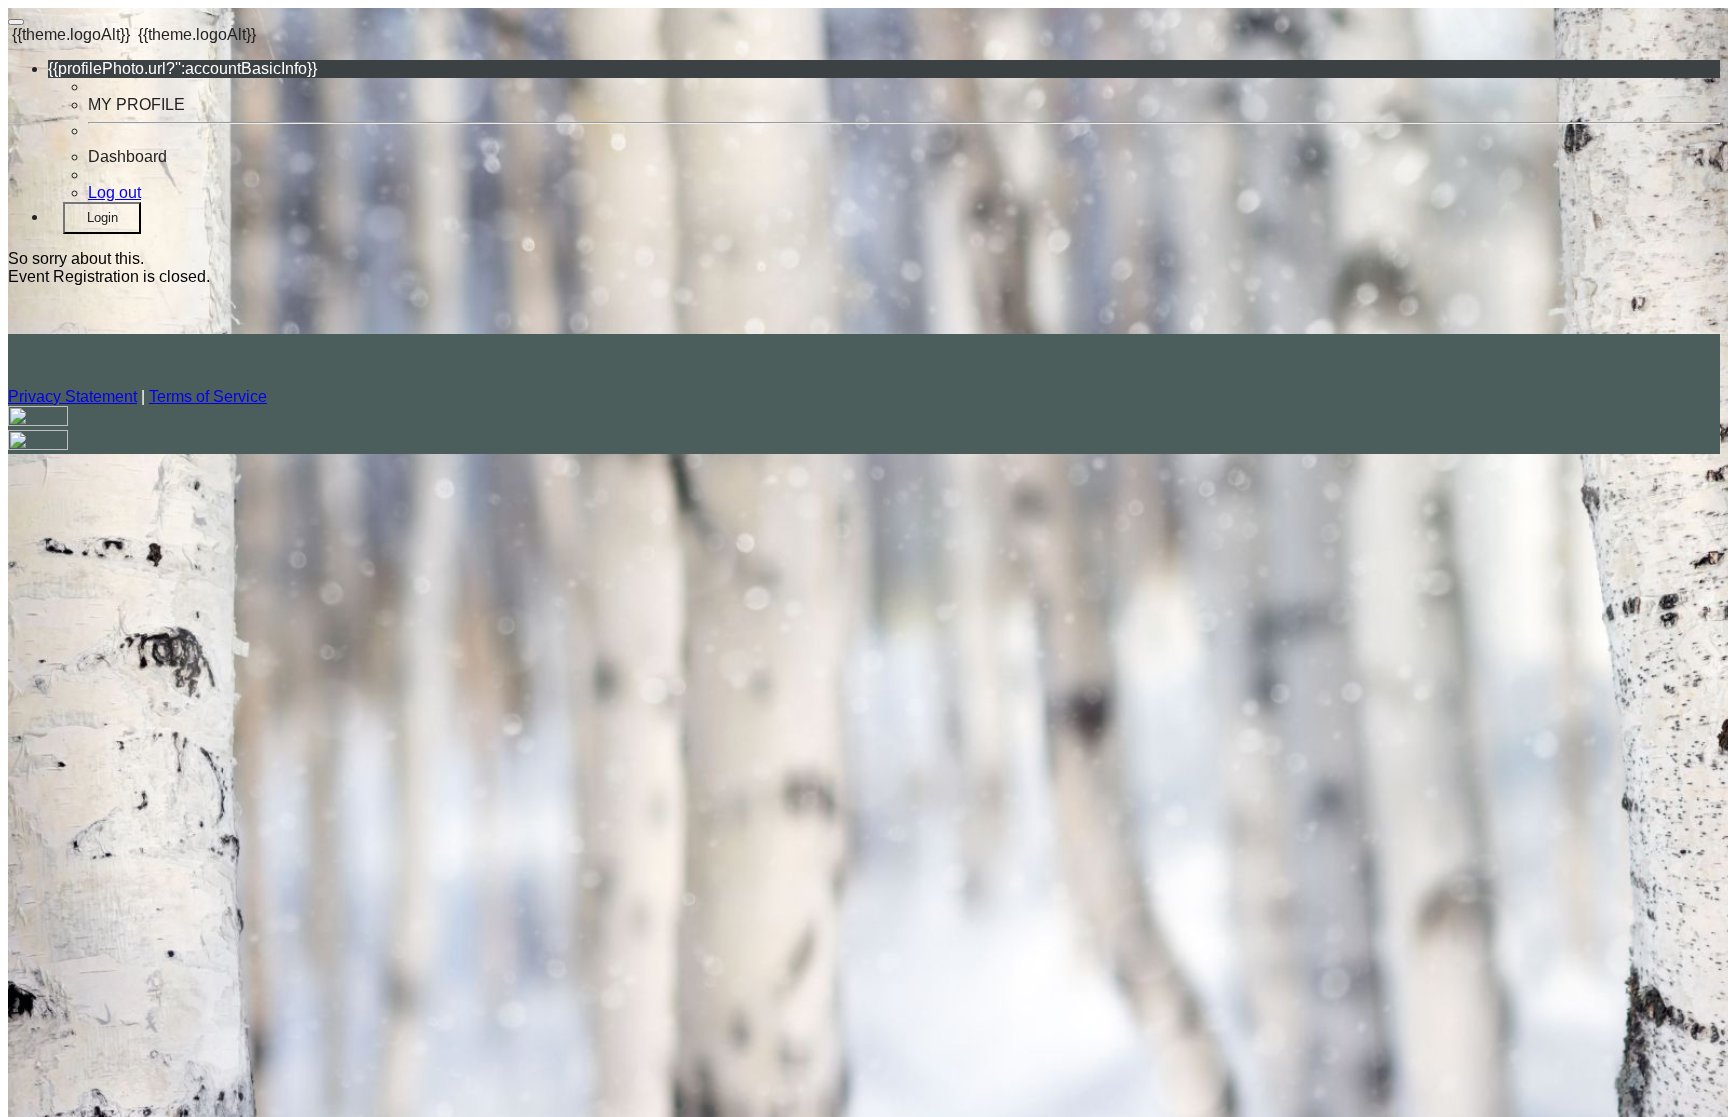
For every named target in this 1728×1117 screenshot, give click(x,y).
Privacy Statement (72, 396)
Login (102, 217)
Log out (114, 192)
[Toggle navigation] (16, 22)
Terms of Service (208, 396)
